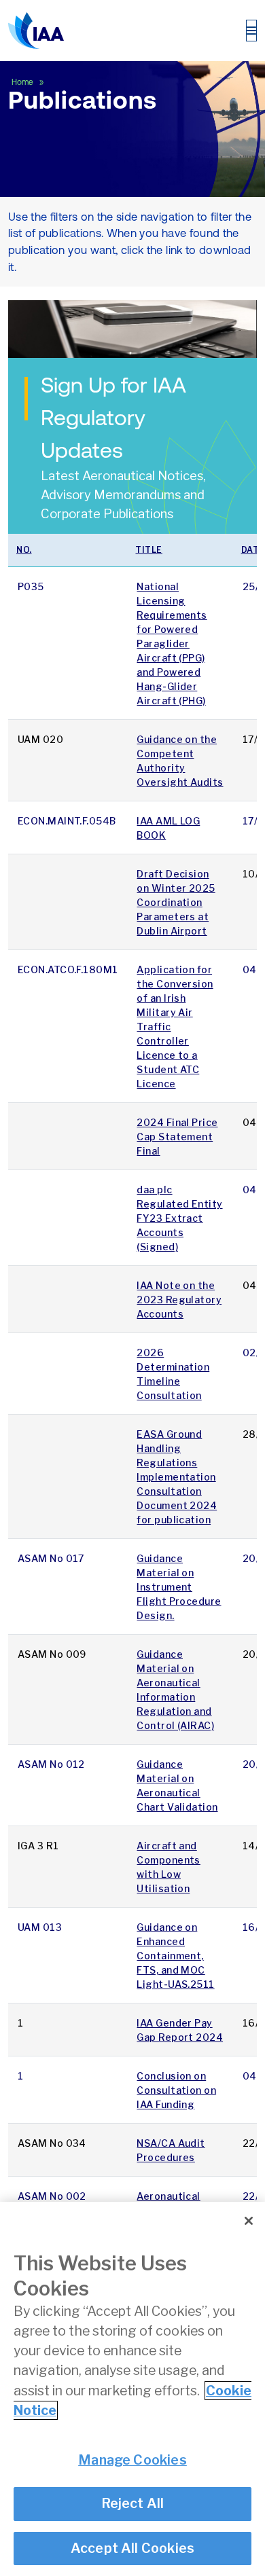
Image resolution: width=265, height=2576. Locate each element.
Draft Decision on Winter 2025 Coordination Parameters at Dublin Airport (176, 902)
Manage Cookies (132, 2460)
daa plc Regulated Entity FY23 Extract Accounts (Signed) (179, 1218)
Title (149, 550)
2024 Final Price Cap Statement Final (177, 1137)
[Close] (249, 2221)
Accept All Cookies (133, 2548)
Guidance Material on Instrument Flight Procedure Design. (179, 1587)
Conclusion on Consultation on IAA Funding (176, 2090)
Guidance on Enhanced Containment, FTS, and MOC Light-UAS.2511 (175, 1956)
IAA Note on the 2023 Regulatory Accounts (179, 1300)
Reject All (133, 2503)
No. (24, 550)
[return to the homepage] (36, 31)
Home (23, 82)
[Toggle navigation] (251, 31)
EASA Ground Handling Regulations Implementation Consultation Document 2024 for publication (177, 1477)
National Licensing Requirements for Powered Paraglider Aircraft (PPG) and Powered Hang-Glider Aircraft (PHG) (172, 643)
